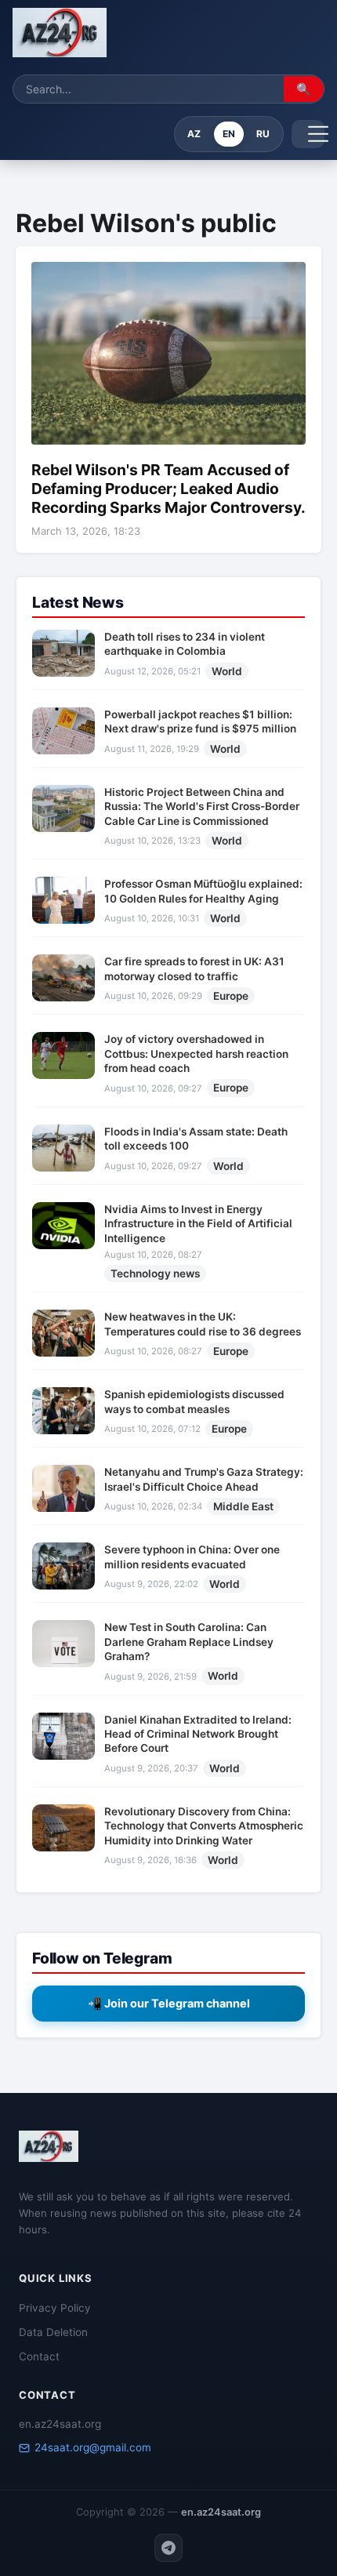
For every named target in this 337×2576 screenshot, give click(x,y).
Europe (231, 996)
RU (263, 134)
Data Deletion (53, 2332)
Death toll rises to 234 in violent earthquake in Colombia (185, 644)
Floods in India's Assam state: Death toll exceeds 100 (196, 1139)
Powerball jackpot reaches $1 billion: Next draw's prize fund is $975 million (200, 721)
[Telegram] (168, 2548)
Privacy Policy (55, 2308)
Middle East (243, 1506)
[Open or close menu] (308, 134)
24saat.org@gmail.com (93, 2447)
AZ (194, 134)
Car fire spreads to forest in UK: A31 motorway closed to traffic (194, 968)
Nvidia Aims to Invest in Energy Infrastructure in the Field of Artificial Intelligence (198, 1224)
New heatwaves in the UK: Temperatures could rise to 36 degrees (203, 1324)
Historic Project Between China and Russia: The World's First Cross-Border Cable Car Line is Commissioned (202, 807)
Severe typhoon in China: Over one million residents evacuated (192, 1557)
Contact (39, 2356)
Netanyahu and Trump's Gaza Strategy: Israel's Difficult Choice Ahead (204, 1479)
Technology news (155, 1273)
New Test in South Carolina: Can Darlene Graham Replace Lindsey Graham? (189, 1642)
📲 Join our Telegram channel (169, 2003)
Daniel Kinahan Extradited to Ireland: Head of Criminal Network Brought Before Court (198, 1734)
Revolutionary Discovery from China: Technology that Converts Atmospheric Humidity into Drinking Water (204, 1826)
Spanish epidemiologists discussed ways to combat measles (194, 1401)
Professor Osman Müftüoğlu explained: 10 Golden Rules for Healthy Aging (203, 891)
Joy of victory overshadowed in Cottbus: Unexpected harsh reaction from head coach (196, 1054)
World (227, 671)
